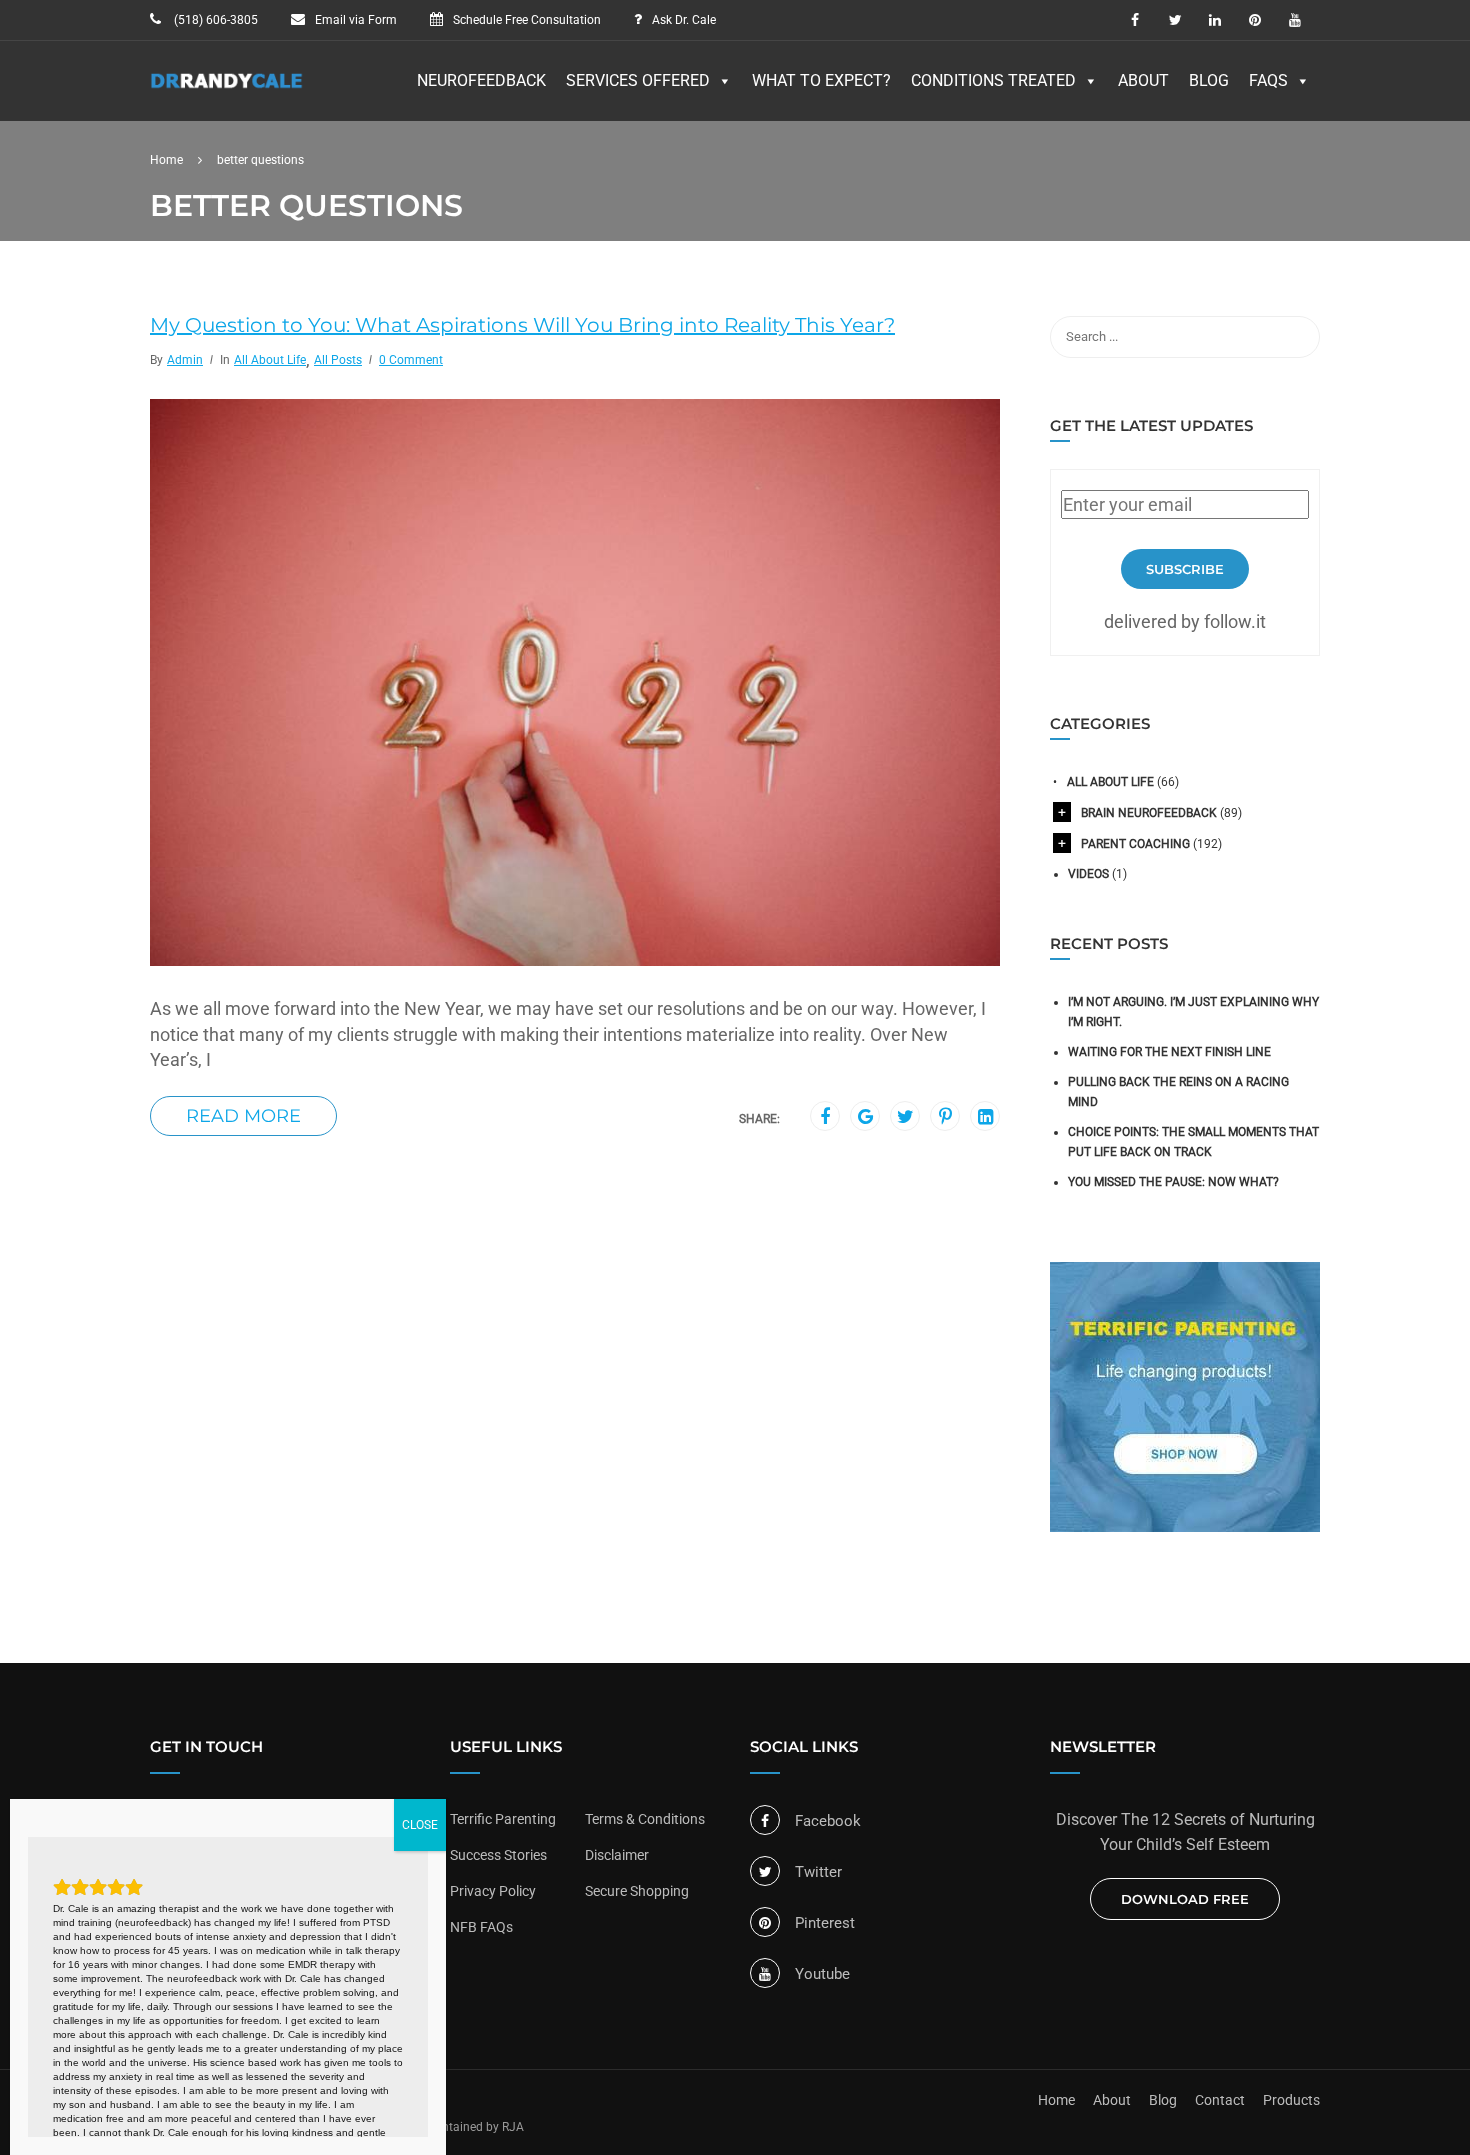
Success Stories (498, 1855)
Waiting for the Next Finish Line (1169, 1052)
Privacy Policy (493, 1891)
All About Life (270, 360)
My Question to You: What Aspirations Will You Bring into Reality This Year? (522, 325)
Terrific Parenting (503, 1819)
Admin (185, 360)
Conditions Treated (993, 80)
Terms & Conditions (645, 1819)
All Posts (338, 360)
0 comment (411, 360)
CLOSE (420, 1825)
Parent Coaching (1135, 844)
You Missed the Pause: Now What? (1173, 1182)
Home (1056, 2100)
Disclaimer (617, 1855)
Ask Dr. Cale (684, 20)
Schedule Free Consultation (527, 20)
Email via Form (356, 20)
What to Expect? (821, 80)
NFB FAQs (481, 1927)
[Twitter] (905, 1117)
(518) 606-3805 (214, 20)
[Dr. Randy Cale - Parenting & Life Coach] (227, 91)
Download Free (1185, 1899)
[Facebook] (825, 1117)
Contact (1220, 2100)
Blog (1209, 80)
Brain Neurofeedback (1149, 813)
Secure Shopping (637, 1891)
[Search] (1295, 337)
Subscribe (1185, 569)
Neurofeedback (481, 80)
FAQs (1268, 80)
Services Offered (638, 80)
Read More (243, 1116)
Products (1291, 2100)
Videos (1088, 874)
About (1143, 80)
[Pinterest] (945, 1117)
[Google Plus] (865, 1117)
